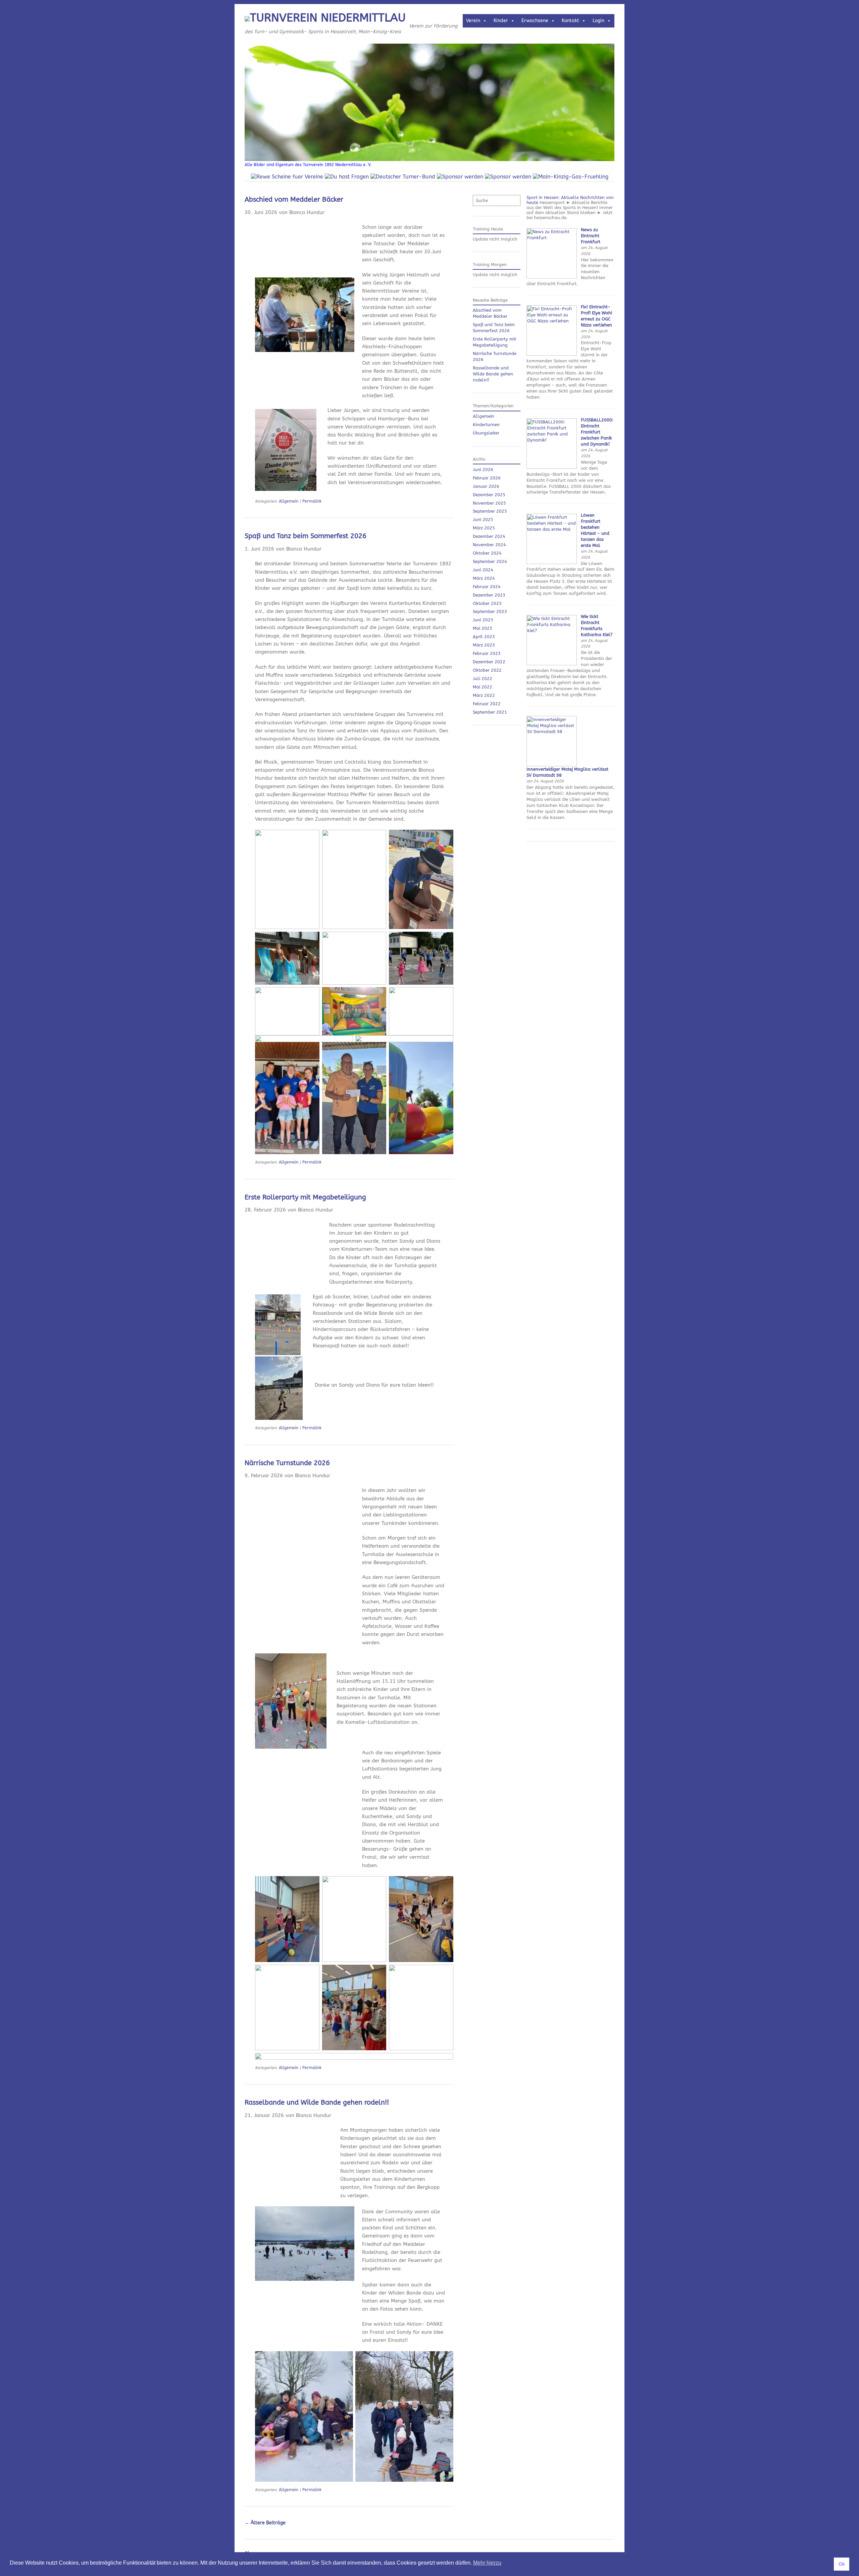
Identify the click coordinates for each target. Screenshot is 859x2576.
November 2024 (489, 545)
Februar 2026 (487, 478)
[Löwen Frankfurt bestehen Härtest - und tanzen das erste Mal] (552, 562)
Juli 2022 (483, 679)
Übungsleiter (486, 433)
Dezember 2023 (489, 595)
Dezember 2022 (489, 662)
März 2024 (484, 578)
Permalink (312, 501)
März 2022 (484, 695)
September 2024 (490, 561)
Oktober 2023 (487, 603)
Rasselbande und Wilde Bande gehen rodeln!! (317, 2102)
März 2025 (484, 528)
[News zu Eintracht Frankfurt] (552, 277)
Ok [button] (842, 2564)
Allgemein (289, 501)
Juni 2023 (483, 620)
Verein (473, 21)
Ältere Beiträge (265, 2523)
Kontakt (570, 21)
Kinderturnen (486, 425)
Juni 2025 (483, 520)
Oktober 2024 (487, 553)
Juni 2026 (483, 470)
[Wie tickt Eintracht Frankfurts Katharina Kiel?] (552, 664)
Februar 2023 (487, 653)
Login (598, 21)
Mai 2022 (483, 687)
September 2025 (490, 511)
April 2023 (484, 637)
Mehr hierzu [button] (487, 2563)
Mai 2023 (483, 628)
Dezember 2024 (489, 536)
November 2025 (489, 503)
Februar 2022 (487, 704)
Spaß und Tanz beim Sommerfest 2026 (306, 536)
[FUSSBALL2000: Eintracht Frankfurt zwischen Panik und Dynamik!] (552, 467)
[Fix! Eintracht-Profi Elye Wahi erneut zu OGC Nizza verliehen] (552, 354)
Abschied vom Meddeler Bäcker (294, 199)
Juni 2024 (483, 570)
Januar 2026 (486, 486)
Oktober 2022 (487, 670)
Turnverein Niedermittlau (328, 18)
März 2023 (484, 645)
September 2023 (490, 611)
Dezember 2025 (489, 495)
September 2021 (490, 712)
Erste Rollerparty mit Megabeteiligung (305, 1197)
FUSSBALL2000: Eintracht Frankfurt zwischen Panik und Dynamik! (597, 432)
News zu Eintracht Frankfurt (591, 236)
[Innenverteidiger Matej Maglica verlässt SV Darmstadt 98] (552, 765)
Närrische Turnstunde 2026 (287, 1463)
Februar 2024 (487, 587)
